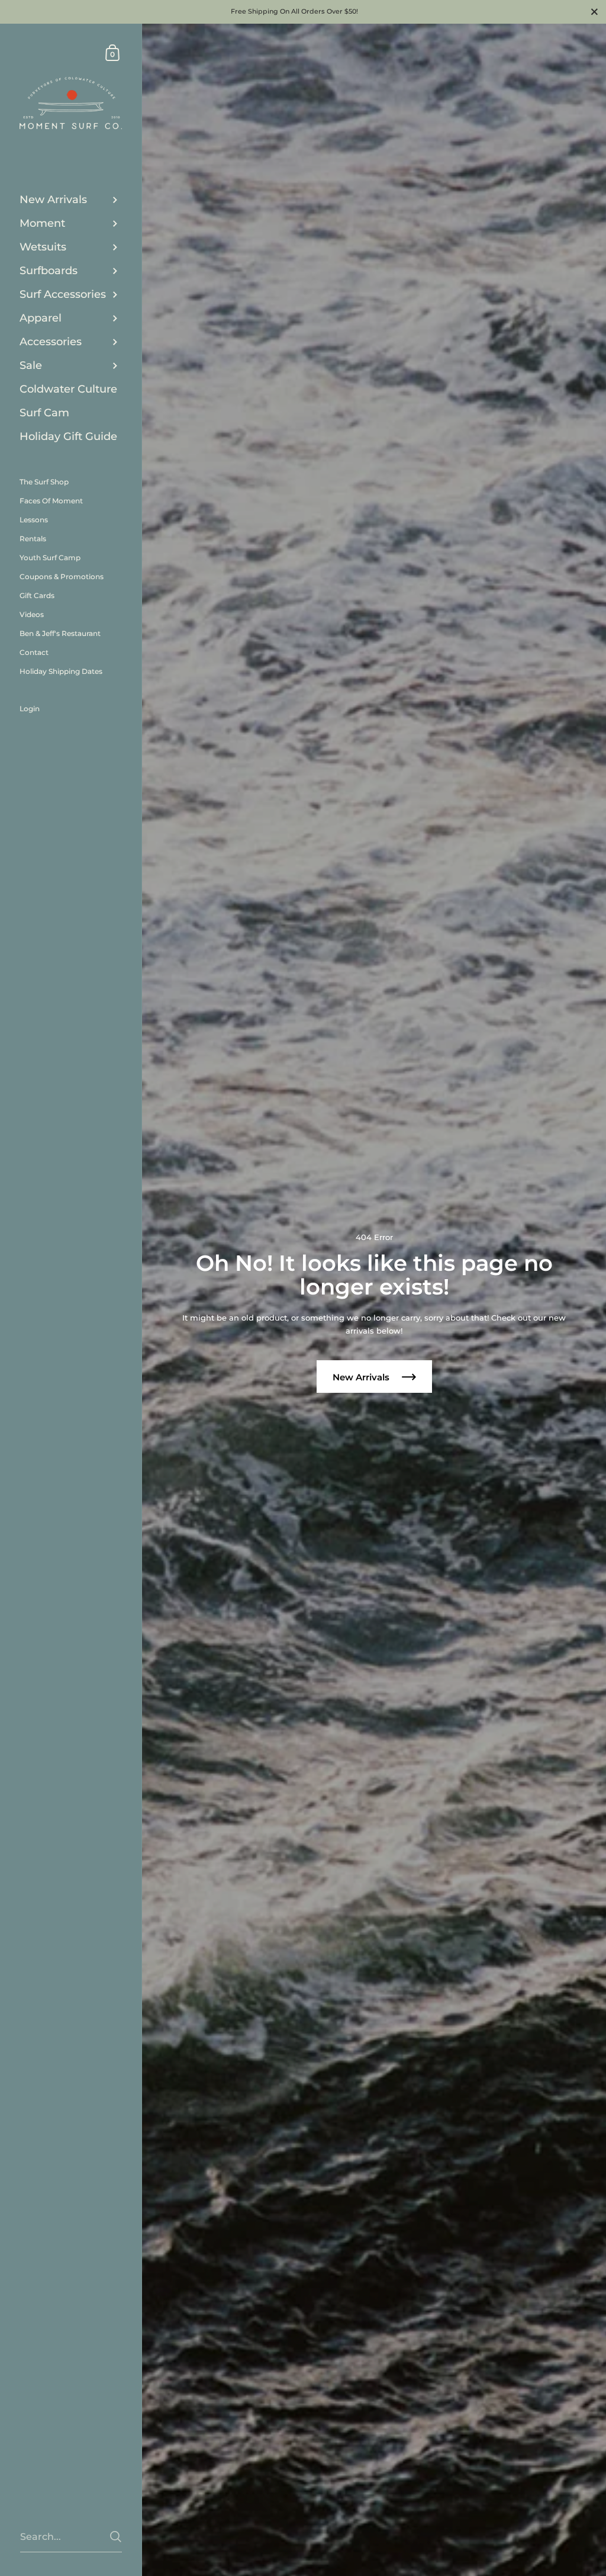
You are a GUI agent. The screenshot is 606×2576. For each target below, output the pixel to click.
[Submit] (116, 2537)
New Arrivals (362, 1377)
